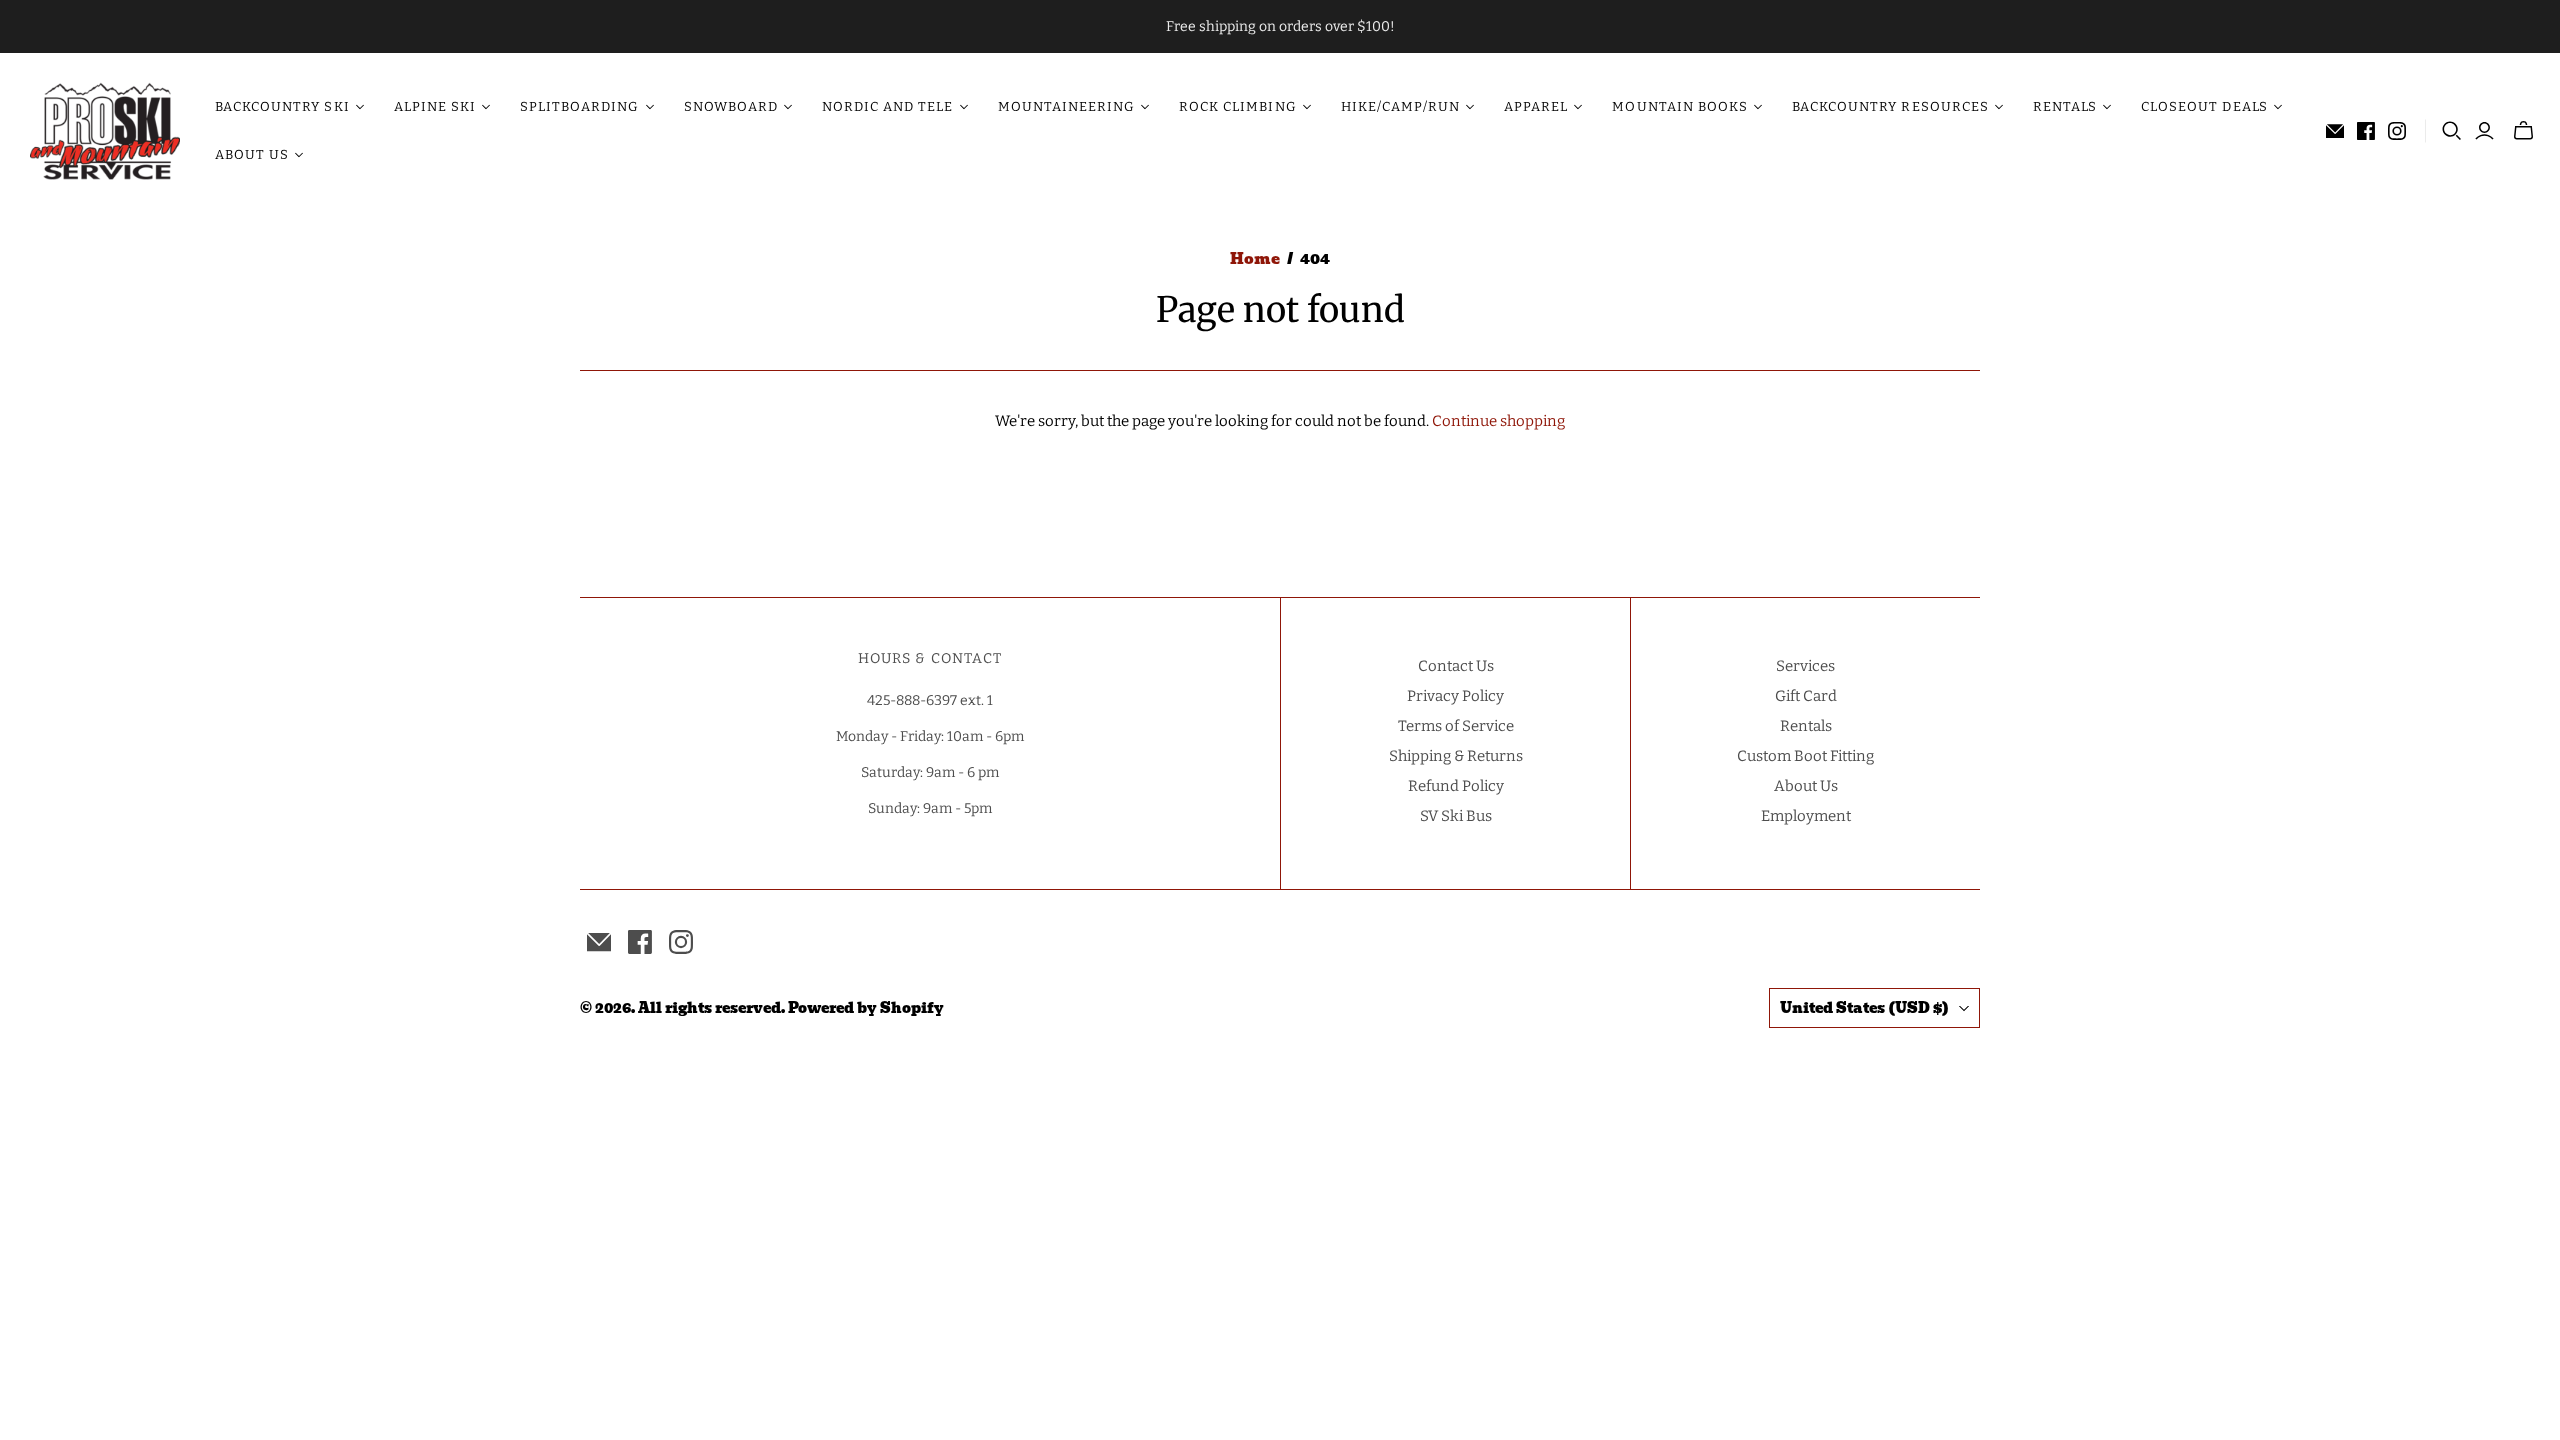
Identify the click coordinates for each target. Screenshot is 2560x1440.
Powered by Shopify (866, 1008)
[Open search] (2452, 131)
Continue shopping (1498, 421)
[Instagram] (2397, 131)
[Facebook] (2366, 131)
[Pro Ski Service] (105, 131)
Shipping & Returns (1456, 756)
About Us (1806, 786)
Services (1805, 666)
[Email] (2335, 131)
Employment (1806, 816)
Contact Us (1456, 666)
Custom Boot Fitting (1805, 756)
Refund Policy (1456, 786)
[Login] (2484, 131)
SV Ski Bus (1456, 816)
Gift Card (1806, 696)
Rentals (1806, 726)
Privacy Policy (1455, 696)
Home (1255, 259)
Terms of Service (1456, 726)
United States (1864, 1008)
